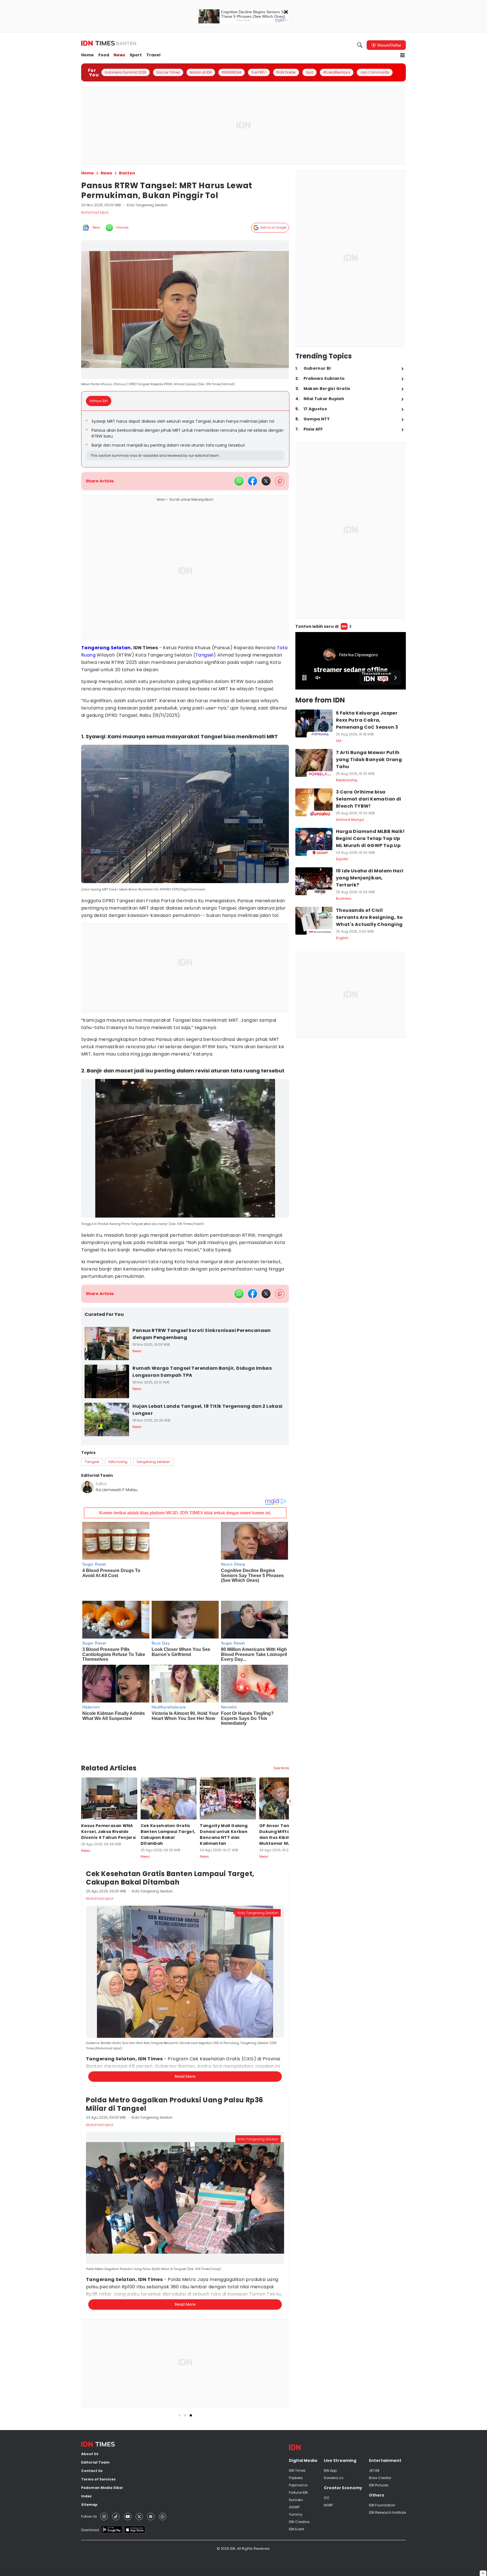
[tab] (100, 401)
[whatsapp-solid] (239, 481)
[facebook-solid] (253, 481)
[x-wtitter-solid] (266, 481)
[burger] (402, 55)
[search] (360, 45)
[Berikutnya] (290, 1772)
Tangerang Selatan (106, 648)
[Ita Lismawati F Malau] (87, 1487)
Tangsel (204, 655)
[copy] (280, 481)
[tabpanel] (185, 439)
